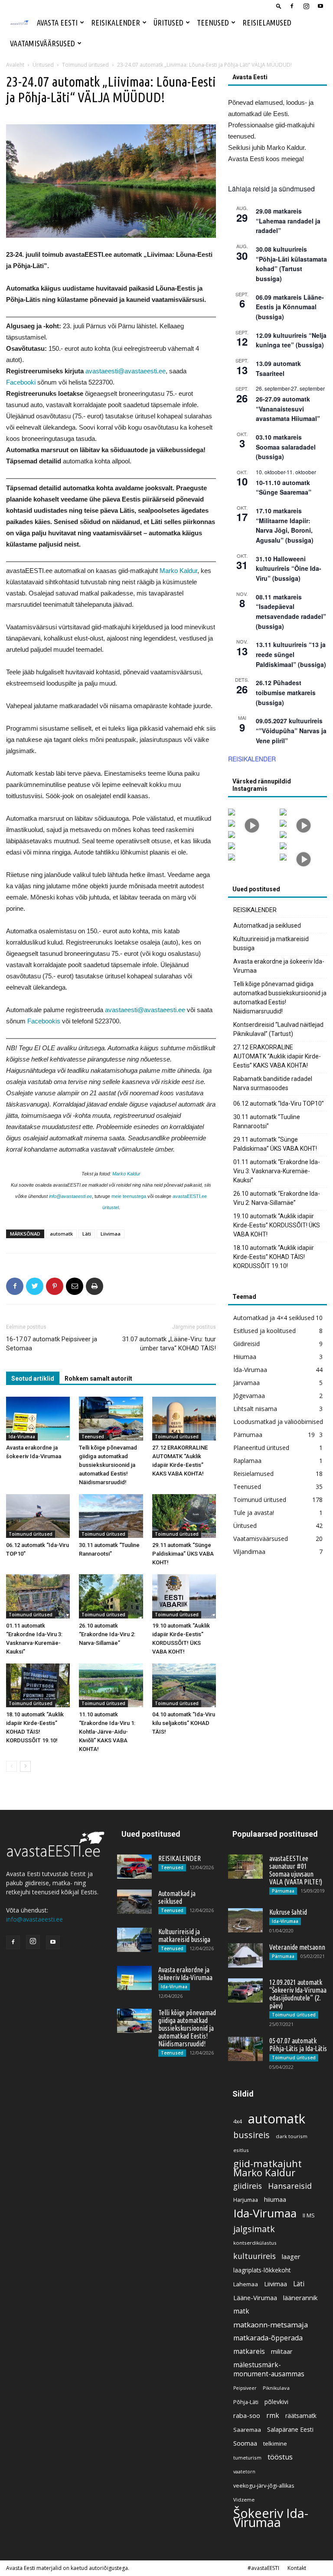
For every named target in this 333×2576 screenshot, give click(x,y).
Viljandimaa (249, 1552)
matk (241, 2311)
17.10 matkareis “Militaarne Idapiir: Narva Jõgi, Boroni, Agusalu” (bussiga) (285, 525)
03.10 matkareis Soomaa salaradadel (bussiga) (286, 447)
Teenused (213, 23)
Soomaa (245, 2443)
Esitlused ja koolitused (264, 1331)
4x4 (238, 2121)
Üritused (168, 23)
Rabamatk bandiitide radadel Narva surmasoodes (273, 1083)
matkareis (249, 2351)
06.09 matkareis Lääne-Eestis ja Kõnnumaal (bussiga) (290, 307)
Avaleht (15, 65)
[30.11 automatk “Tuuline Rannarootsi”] (111, 1516)
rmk (273, 2416)
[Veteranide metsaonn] (245, 1955)
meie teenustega (129, 1196)
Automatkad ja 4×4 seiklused (274, 1318)
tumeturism (247, 2458)
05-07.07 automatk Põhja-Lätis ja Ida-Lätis (298, 2045)
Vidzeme (244, 2500)
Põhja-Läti (246, 2402)
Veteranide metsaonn (297, 1947)
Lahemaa (246, 2284)
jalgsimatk (254, 2229)
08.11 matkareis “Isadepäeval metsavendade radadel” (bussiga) (291, 612)
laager (291, 2256)
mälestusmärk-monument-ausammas (269, 2369)
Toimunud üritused (85, 65)
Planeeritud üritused (261, 1448)
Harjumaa (246, 2200)
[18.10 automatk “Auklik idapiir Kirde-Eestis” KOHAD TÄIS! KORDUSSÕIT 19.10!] (38, 1685)
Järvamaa (246, 1383)
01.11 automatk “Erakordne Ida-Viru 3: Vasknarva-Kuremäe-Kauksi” (277, 1171)
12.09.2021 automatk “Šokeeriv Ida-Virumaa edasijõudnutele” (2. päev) (298, 1994)
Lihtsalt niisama (255, 1409)
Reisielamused (267, 23)
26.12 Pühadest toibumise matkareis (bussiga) (286, 692)
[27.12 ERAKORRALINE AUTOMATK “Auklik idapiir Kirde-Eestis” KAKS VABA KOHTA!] (184, 1419)
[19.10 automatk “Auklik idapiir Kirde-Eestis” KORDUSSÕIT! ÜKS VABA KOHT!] (184, 1596)
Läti (87, 1234)
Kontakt (297, 2568)
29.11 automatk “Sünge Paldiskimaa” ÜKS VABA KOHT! (183, 1554)
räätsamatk (301, 2416)
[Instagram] (306, 6)
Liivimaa (111, 1234)
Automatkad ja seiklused (267, 926)
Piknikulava (276, 2388)
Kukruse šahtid (288, 1912)
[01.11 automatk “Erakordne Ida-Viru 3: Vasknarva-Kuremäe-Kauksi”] (38, 1596)
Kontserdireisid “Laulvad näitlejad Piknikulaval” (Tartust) (278, 1029)
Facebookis (44, 1021)
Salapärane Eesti (290, 2429)
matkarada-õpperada (268, 2338)
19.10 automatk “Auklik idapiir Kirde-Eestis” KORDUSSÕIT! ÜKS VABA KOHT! (277, 1225)
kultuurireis (255, 2256)
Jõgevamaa (249, 1396)
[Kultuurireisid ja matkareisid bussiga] (134, 1940)
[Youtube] (320, 6)
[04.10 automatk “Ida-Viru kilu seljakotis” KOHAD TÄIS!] (184, 1685)
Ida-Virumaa (22, 1437)
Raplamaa (247, 1461)
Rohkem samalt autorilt (98, 1379)
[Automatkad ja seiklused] (134, 1902)
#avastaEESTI (263, 2568)
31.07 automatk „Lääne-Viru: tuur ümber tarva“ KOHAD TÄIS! (169, 1344)
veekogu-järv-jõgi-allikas (264, 2486)
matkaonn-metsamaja (271, 2325)
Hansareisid (290, 2186)
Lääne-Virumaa (255, 2298)
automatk (61, 1234)
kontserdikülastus (255, 2243)
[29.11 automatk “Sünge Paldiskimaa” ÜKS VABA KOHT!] (184, 1516)
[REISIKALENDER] (134, 1867)
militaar (282, 2351)
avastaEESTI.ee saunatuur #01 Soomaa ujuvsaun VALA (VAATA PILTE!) (296, 1870)
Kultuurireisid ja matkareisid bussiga (271, 943)
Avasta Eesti (57, 23)
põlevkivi (276, 2402)
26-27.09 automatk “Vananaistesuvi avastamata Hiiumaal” (288, 409)
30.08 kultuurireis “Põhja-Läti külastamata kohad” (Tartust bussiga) (291, 264)
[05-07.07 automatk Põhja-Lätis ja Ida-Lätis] (245, 2049)
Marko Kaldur (178, 571)
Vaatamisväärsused (42, 43)
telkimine (275, 2443)
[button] (279, 6)
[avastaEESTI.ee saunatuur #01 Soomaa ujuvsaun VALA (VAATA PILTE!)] (245, 1867)
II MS (309, 2215)
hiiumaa (275, 2199)
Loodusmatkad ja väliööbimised (278, 1422)
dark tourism (292, 2136)
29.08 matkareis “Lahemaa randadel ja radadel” (288, 221)
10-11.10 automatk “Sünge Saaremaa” (284, 487)
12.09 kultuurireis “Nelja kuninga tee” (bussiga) (291, 340)
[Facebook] (292, 6)
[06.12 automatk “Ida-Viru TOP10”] (38, 1516)
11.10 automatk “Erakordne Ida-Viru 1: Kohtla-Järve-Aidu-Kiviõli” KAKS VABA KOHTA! (107, 1732)
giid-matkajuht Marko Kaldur (268, 2168)
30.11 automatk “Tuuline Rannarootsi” (267, 1121)
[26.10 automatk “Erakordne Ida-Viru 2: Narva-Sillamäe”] (111, 1596)
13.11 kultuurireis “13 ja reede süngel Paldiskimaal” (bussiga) (291, 654)
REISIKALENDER (252, 759)
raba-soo (247, 2415)
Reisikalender (116, 23)
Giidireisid (246, 1344)
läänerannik (300, 2298)
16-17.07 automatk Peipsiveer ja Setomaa (52, 1344)
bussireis (251, 2135)
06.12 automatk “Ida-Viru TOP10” (279, 1104)
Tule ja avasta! (254, 1513)
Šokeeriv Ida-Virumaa (271, 2518)
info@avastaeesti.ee (70, 1196)
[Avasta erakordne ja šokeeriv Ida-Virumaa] (38, 1419)
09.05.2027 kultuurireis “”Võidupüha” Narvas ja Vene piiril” (291, 730)
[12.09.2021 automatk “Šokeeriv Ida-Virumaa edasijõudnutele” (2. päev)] (245, 1990)
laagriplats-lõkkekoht (262, 2270)
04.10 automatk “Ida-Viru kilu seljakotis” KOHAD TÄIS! (184, 1723)
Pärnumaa (248, 1435)
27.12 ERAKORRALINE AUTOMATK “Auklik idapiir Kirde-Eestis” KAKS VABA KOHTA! (277, 1056)
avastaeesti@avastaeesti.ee (126, 371)
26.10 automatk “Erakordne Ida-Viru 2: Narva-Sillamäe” (107, 1634)
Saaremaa (247, 2430)
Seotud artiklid (33, 1379)
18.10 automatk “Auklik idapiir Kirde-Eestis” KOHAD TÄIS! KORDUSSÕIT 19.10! (274, 1257)
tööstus (280, 2457)
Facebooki (21, 382)
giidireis (248, 2186)
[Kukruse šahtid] (245, 1920)
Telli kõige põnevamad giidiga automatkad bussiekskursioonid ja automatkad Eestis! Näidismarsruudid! (108, 1465)
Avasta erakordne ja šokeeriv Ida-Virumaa (279, 966)
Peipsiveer (245, 2388)
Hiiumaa (245, 1357)
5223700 (101, 382)
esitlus (241, 2150)
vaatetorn (244, 2472)
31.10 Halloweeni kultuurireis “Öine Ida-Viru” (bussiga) (289, 568)
